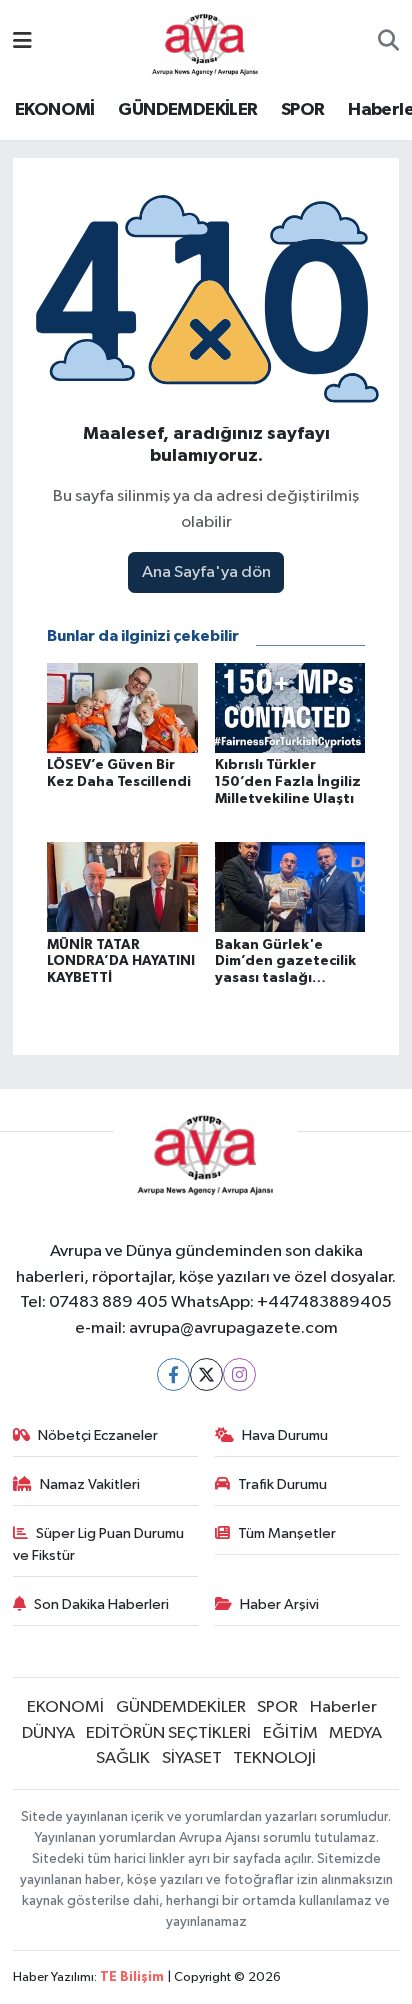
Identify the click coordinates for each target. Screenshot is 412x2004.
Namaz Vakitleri (90, 1484)
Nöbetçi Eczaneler (98, 1435)
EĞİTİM (290, 1733)
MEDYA (355, 1733)
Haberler (343, 1707)
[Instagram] (239, 1374)
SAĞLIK (123, 1758)
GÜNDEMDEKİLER (187, 110)
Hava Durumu (285, 1435)
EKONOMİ (55, 110)
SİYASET (192, 1758)
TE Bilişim (132, 1977)
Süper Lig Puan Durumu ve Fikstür (99, 1544)
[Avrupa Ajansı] (205, 41)
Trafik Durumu (282, 1484)
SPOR (303, 110)
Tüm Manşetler (287, 1533)
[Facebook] (173, 1374)
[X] (206, 1374)
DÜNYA (48, 1733)
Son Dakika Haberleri (101, 1604)
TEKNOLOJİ (274, 1758)
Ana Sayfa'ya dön (206, 572)
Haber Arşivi (279, 1604)
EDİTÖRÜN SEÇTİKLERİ (168, 1733)
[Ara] (388, 43)
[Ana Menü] (22, 42)
